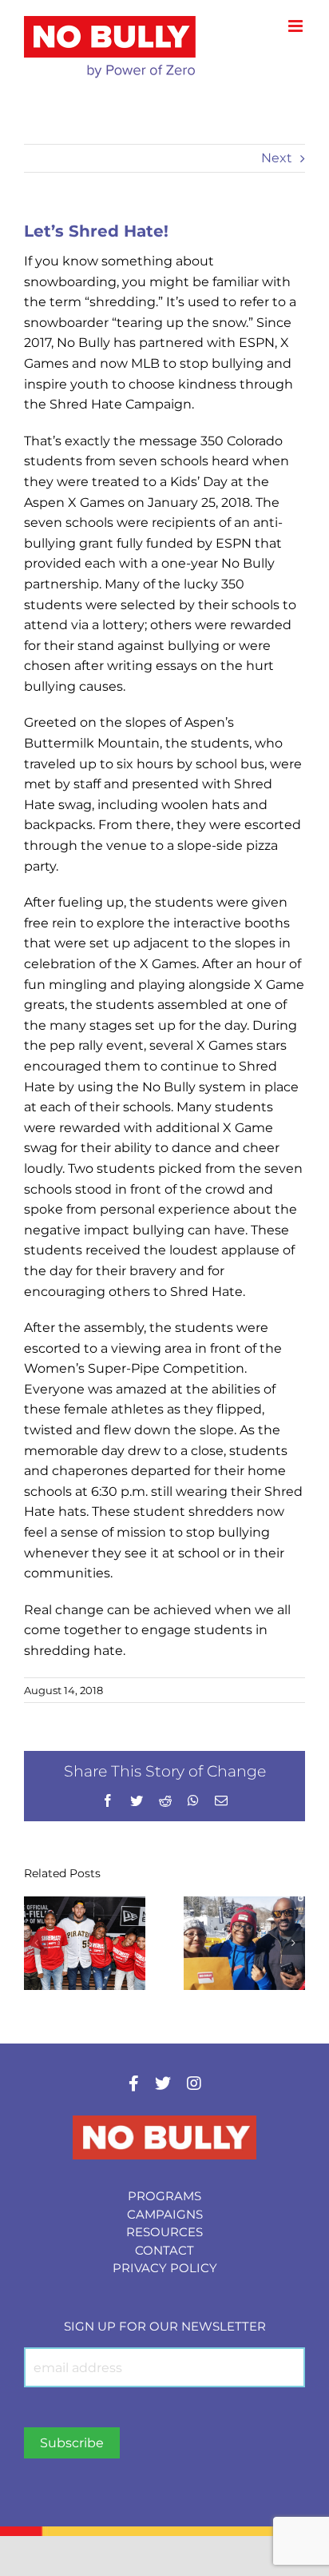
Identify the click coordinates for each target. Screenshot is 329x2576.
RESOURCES (164, 2232)
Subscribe (72, 2443)
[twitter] (163, 2084)
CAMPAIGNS (165, 2214)
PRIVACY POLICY (165, 2268)
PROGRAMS (164, 2196)
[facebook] (134, 2084)
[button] (36, 1943)
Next (277, 158)
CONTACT (164, 2250)
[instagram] (194, 2084)
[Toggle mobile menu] (297, 26)
